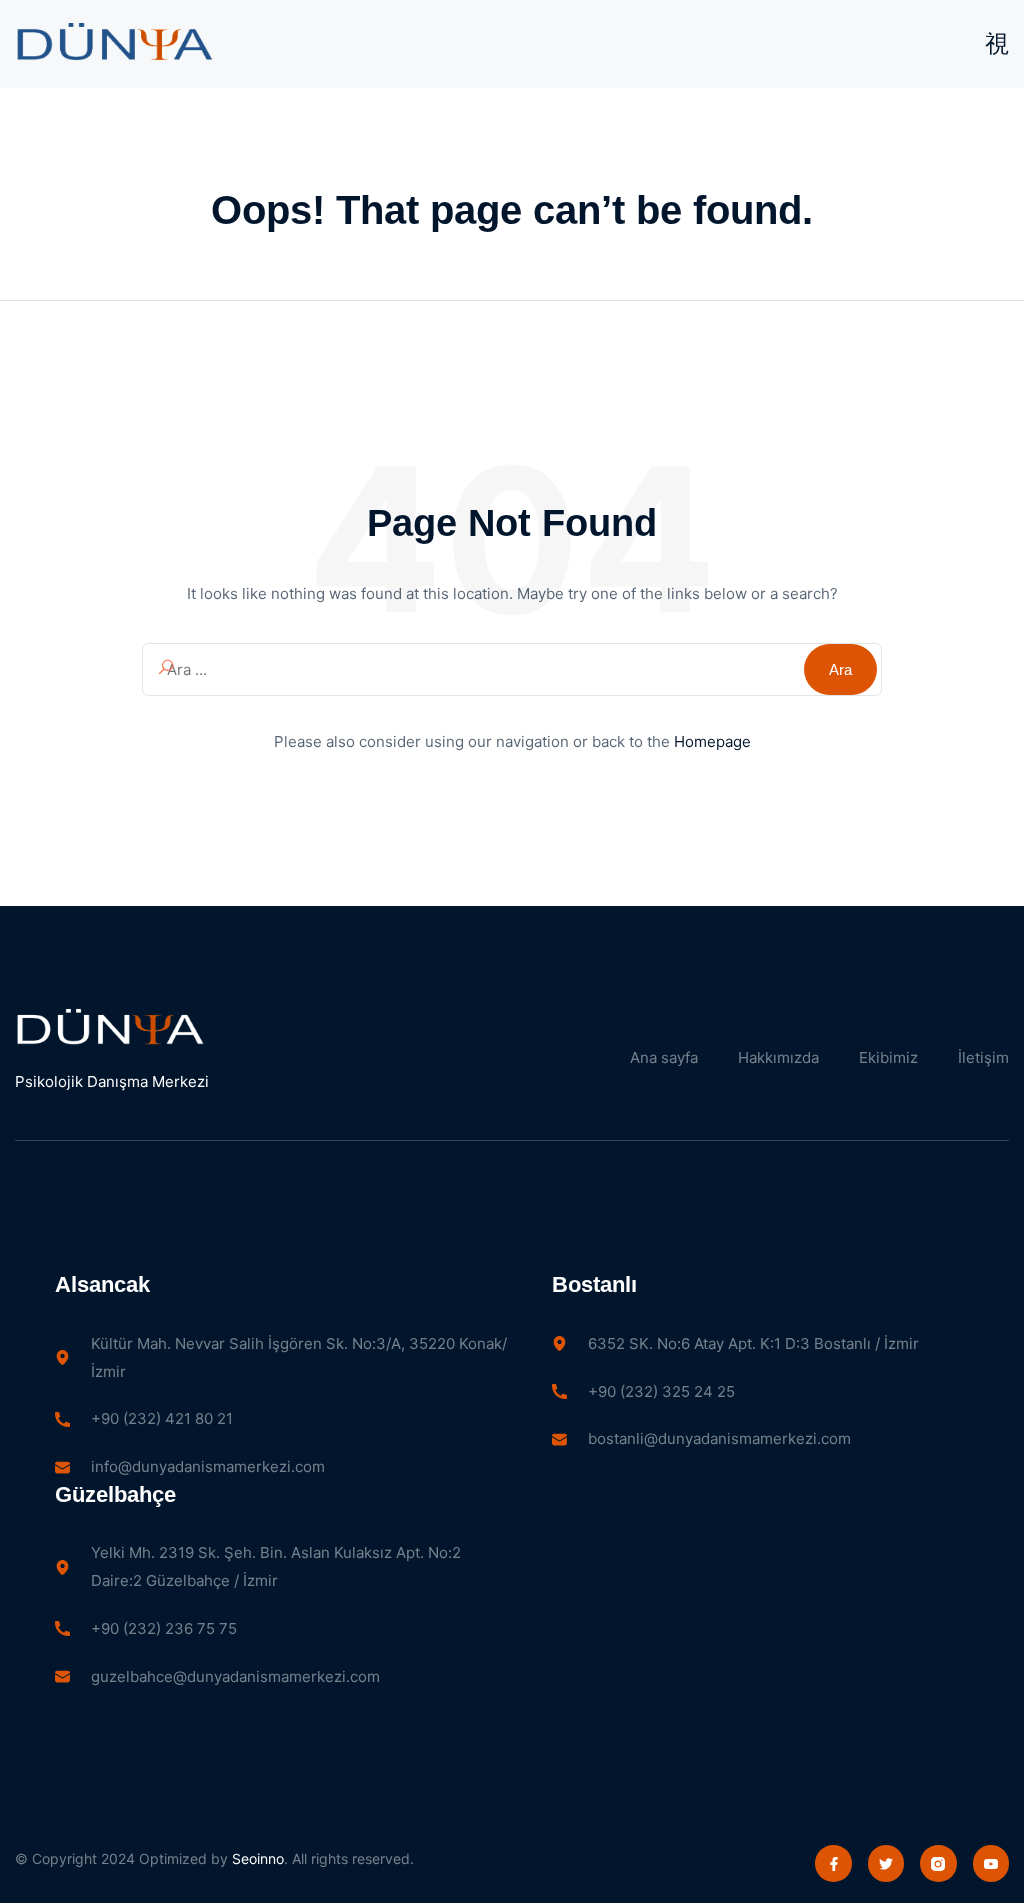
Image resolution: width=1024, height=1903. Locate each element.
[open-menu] (997, 44)
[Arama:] (512, 670)
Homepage (712, 741)
